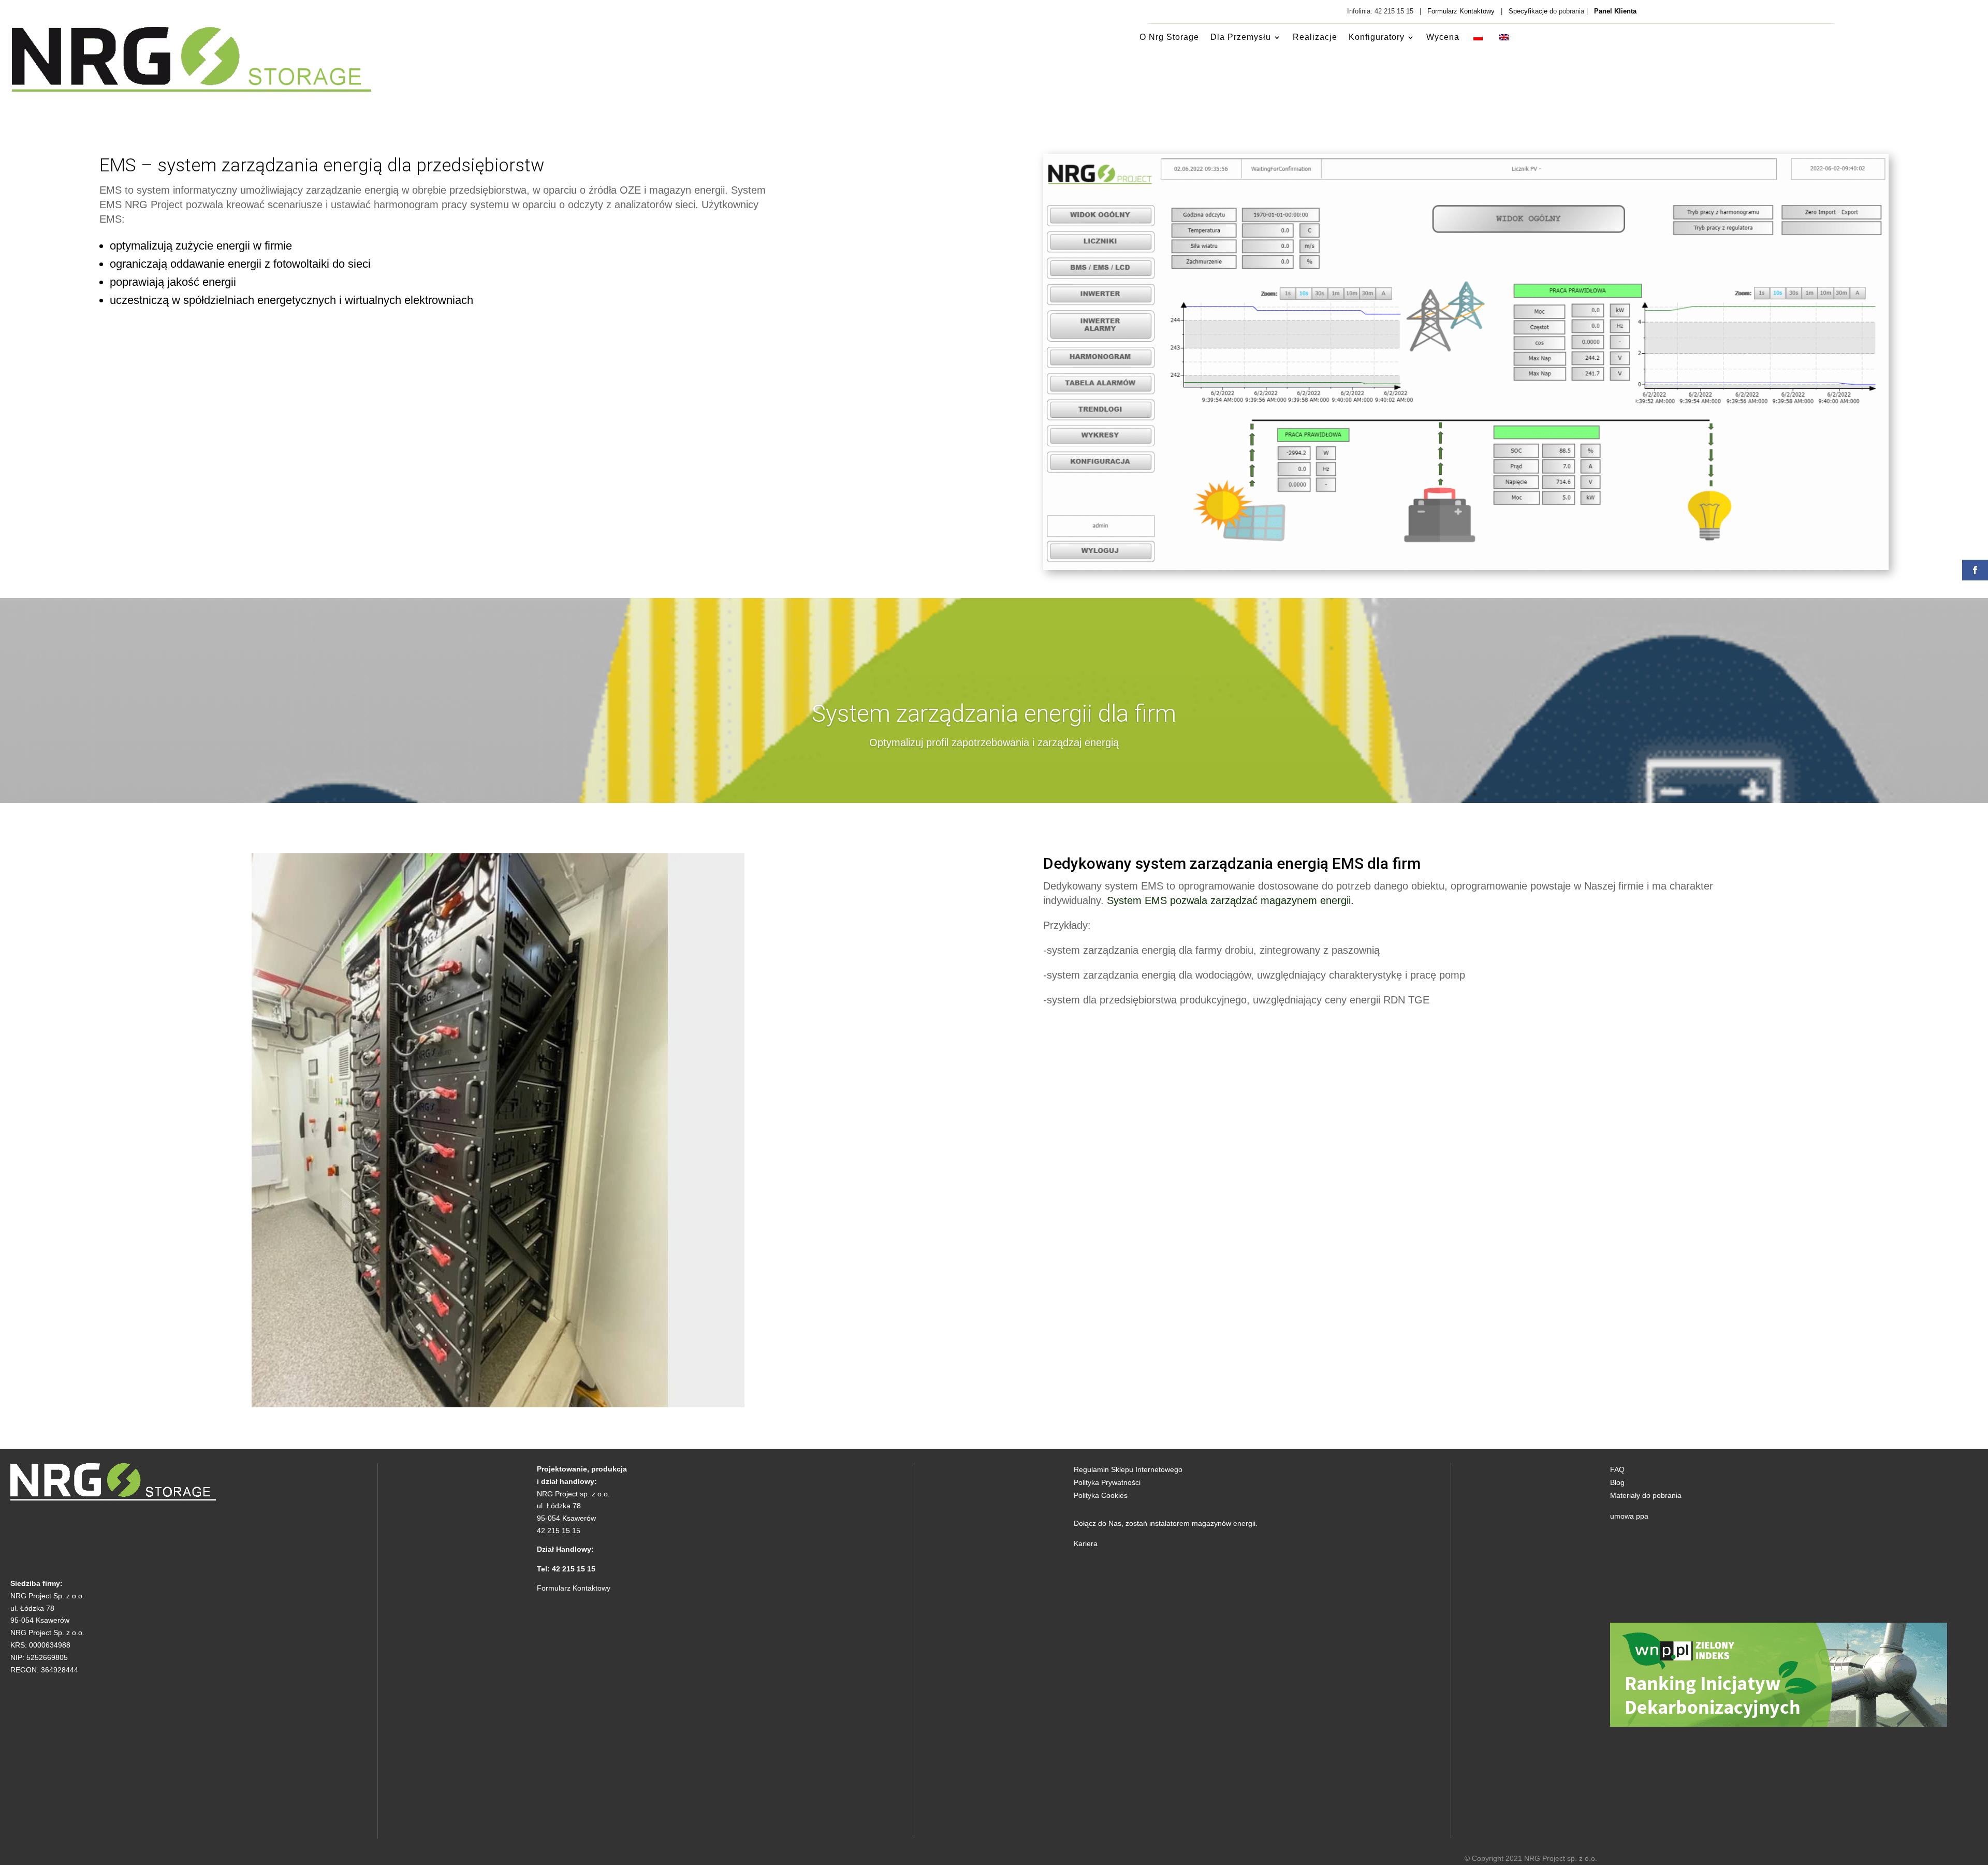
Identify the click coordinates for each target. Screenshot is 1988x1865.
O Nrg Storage (1169, 37)
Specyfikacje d (1531, 11)
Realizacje (1315, 37)
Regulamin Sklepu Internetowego (1128, 1469)
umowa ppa (1629, 1516)
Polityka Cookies (1101, 1495)
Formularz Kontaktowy (1461, 11)
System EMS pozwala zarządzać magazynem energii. (1230, 900)
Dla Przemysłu (1241, 37)
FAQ (1617, 1469)
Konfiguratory (1377, 37)
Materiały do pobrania (1646, 1495)
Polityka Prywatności (1107, 1482)
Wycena (1443, 37)
